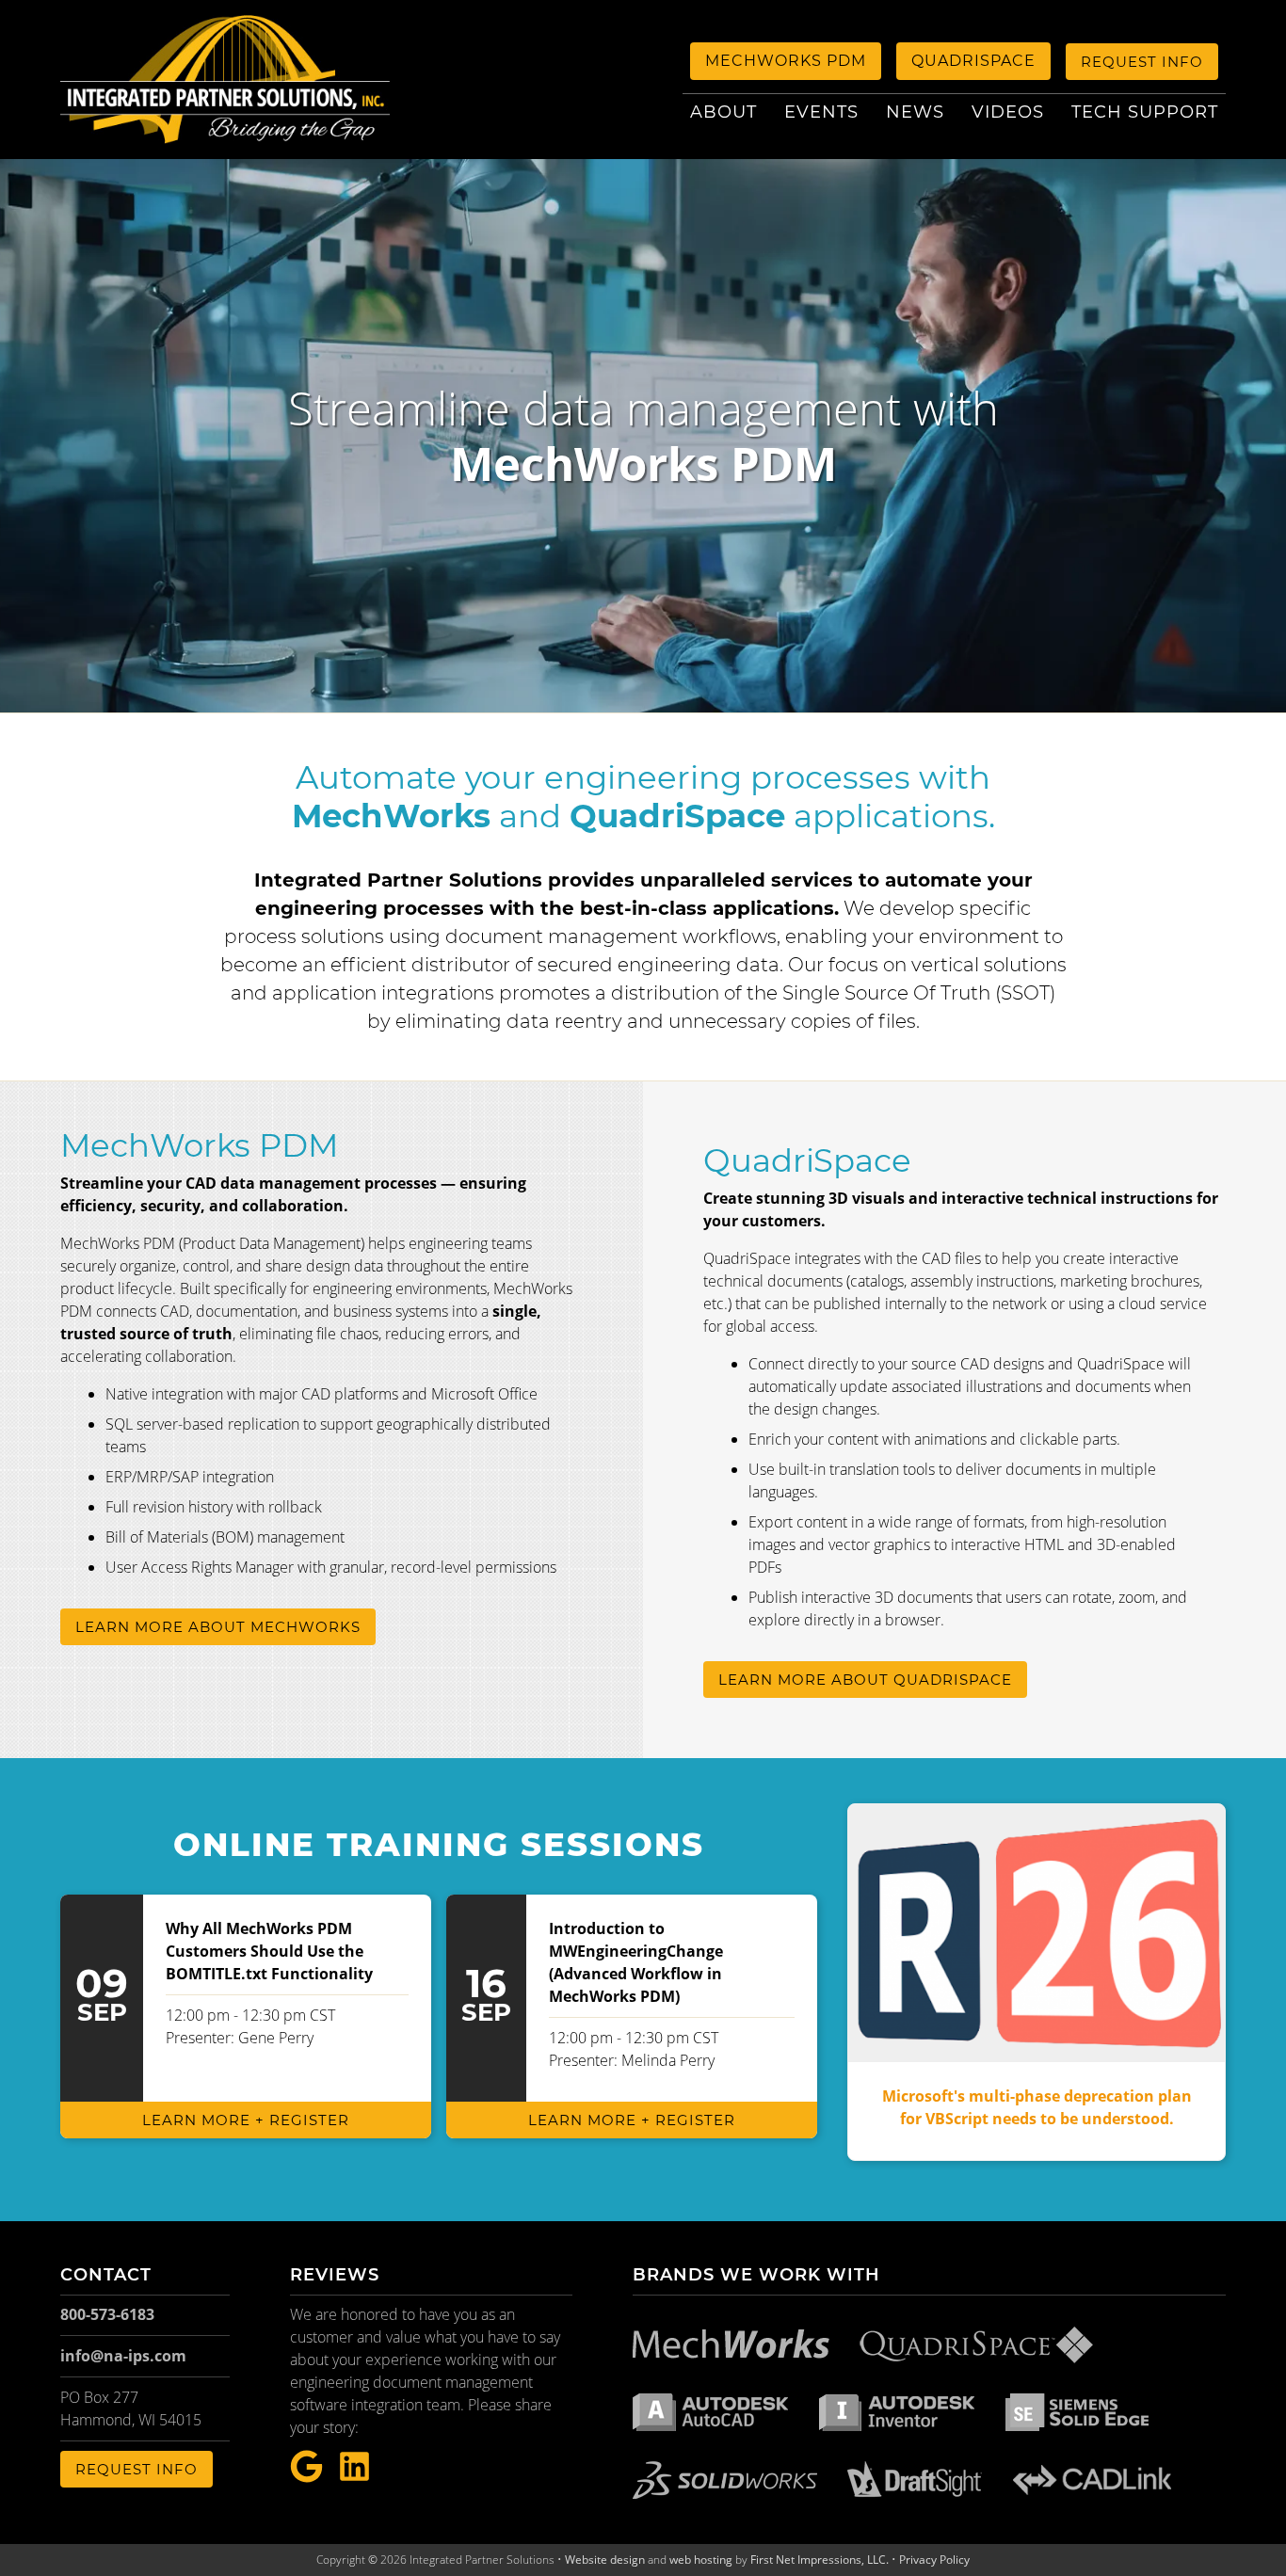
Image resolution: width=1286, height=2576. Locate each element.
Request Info (1142, 62)
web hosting (701, 2560)
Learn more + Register (246, 2120)
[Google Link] (306, 2467)
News (915, 112)
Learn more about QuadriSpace (865, 1680)
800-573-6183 (107, 2314)
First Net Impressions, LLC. (820, 2560)
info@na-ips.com (123, 2356)
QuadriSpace (973, 61)
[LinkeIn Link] (354, 2467)
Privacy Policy (934, 2560)
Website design (605, 2560)
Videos (1008, 112)
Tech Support (1145, 112)
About (723, 112)
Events (821, 112)
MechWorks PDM (786, 61)
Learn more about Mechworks (218, 1627)
